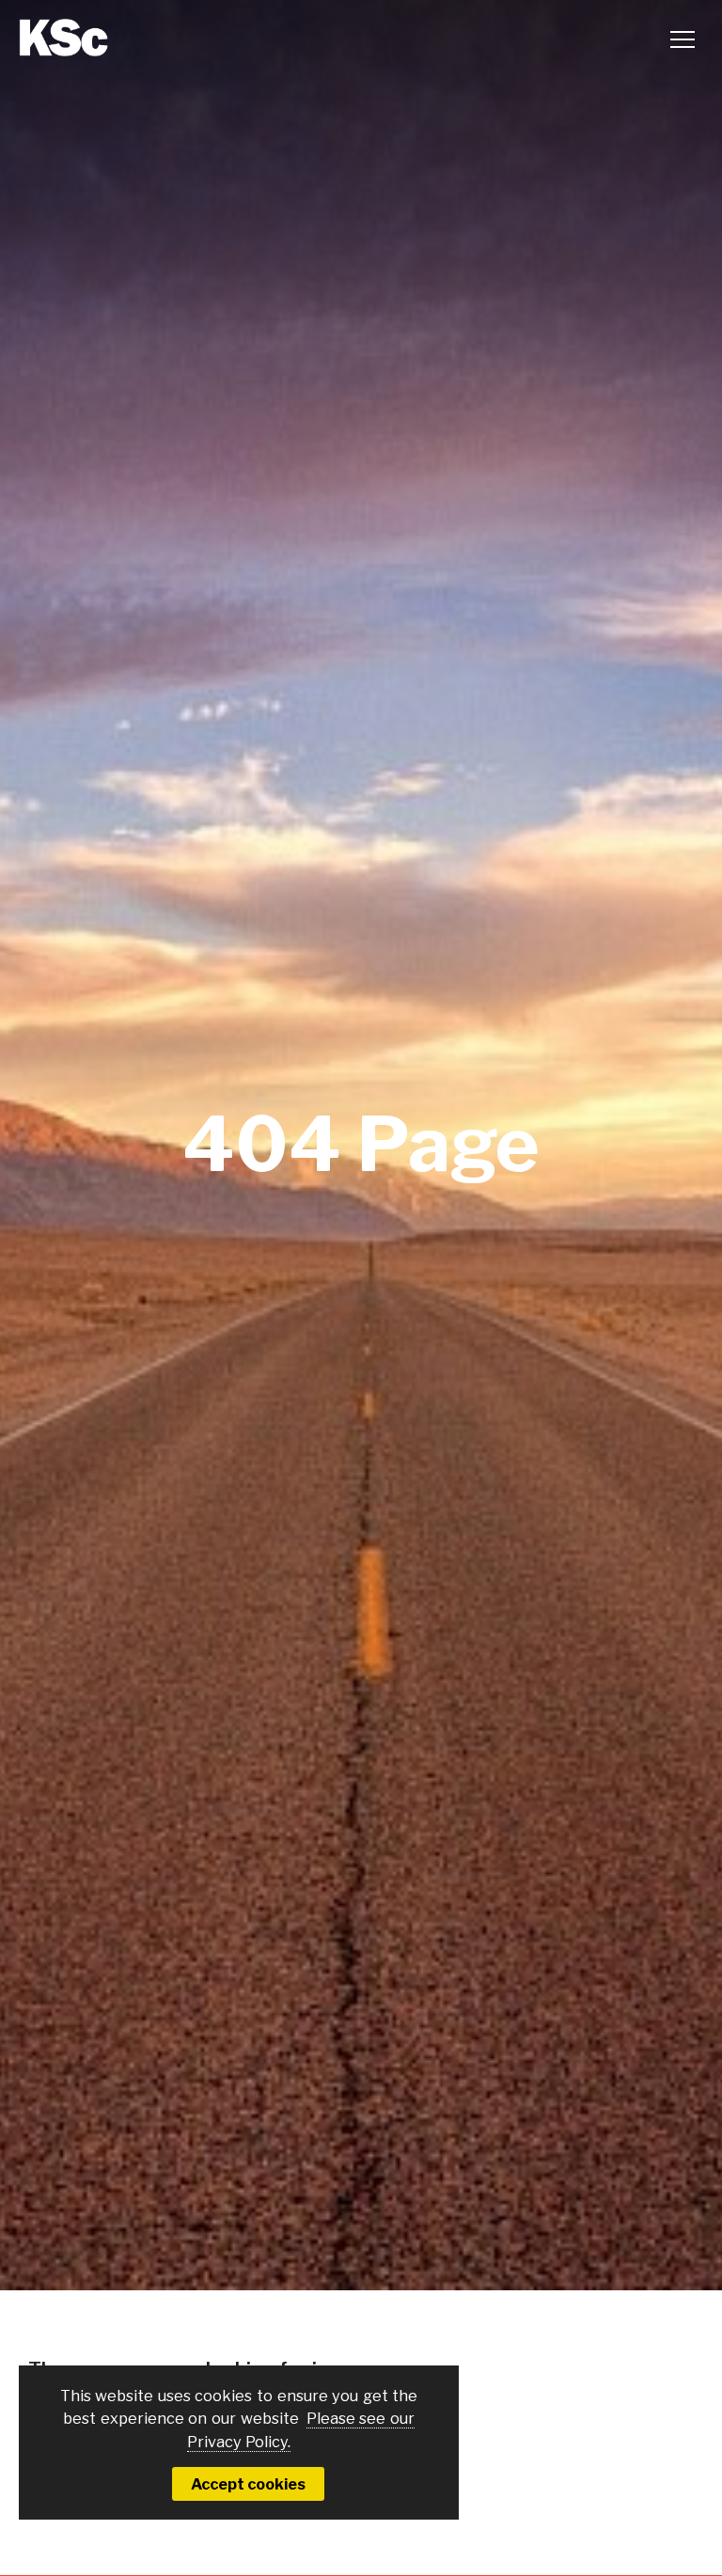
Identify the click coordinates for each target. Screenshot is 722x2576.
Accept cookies (248, 2484)
